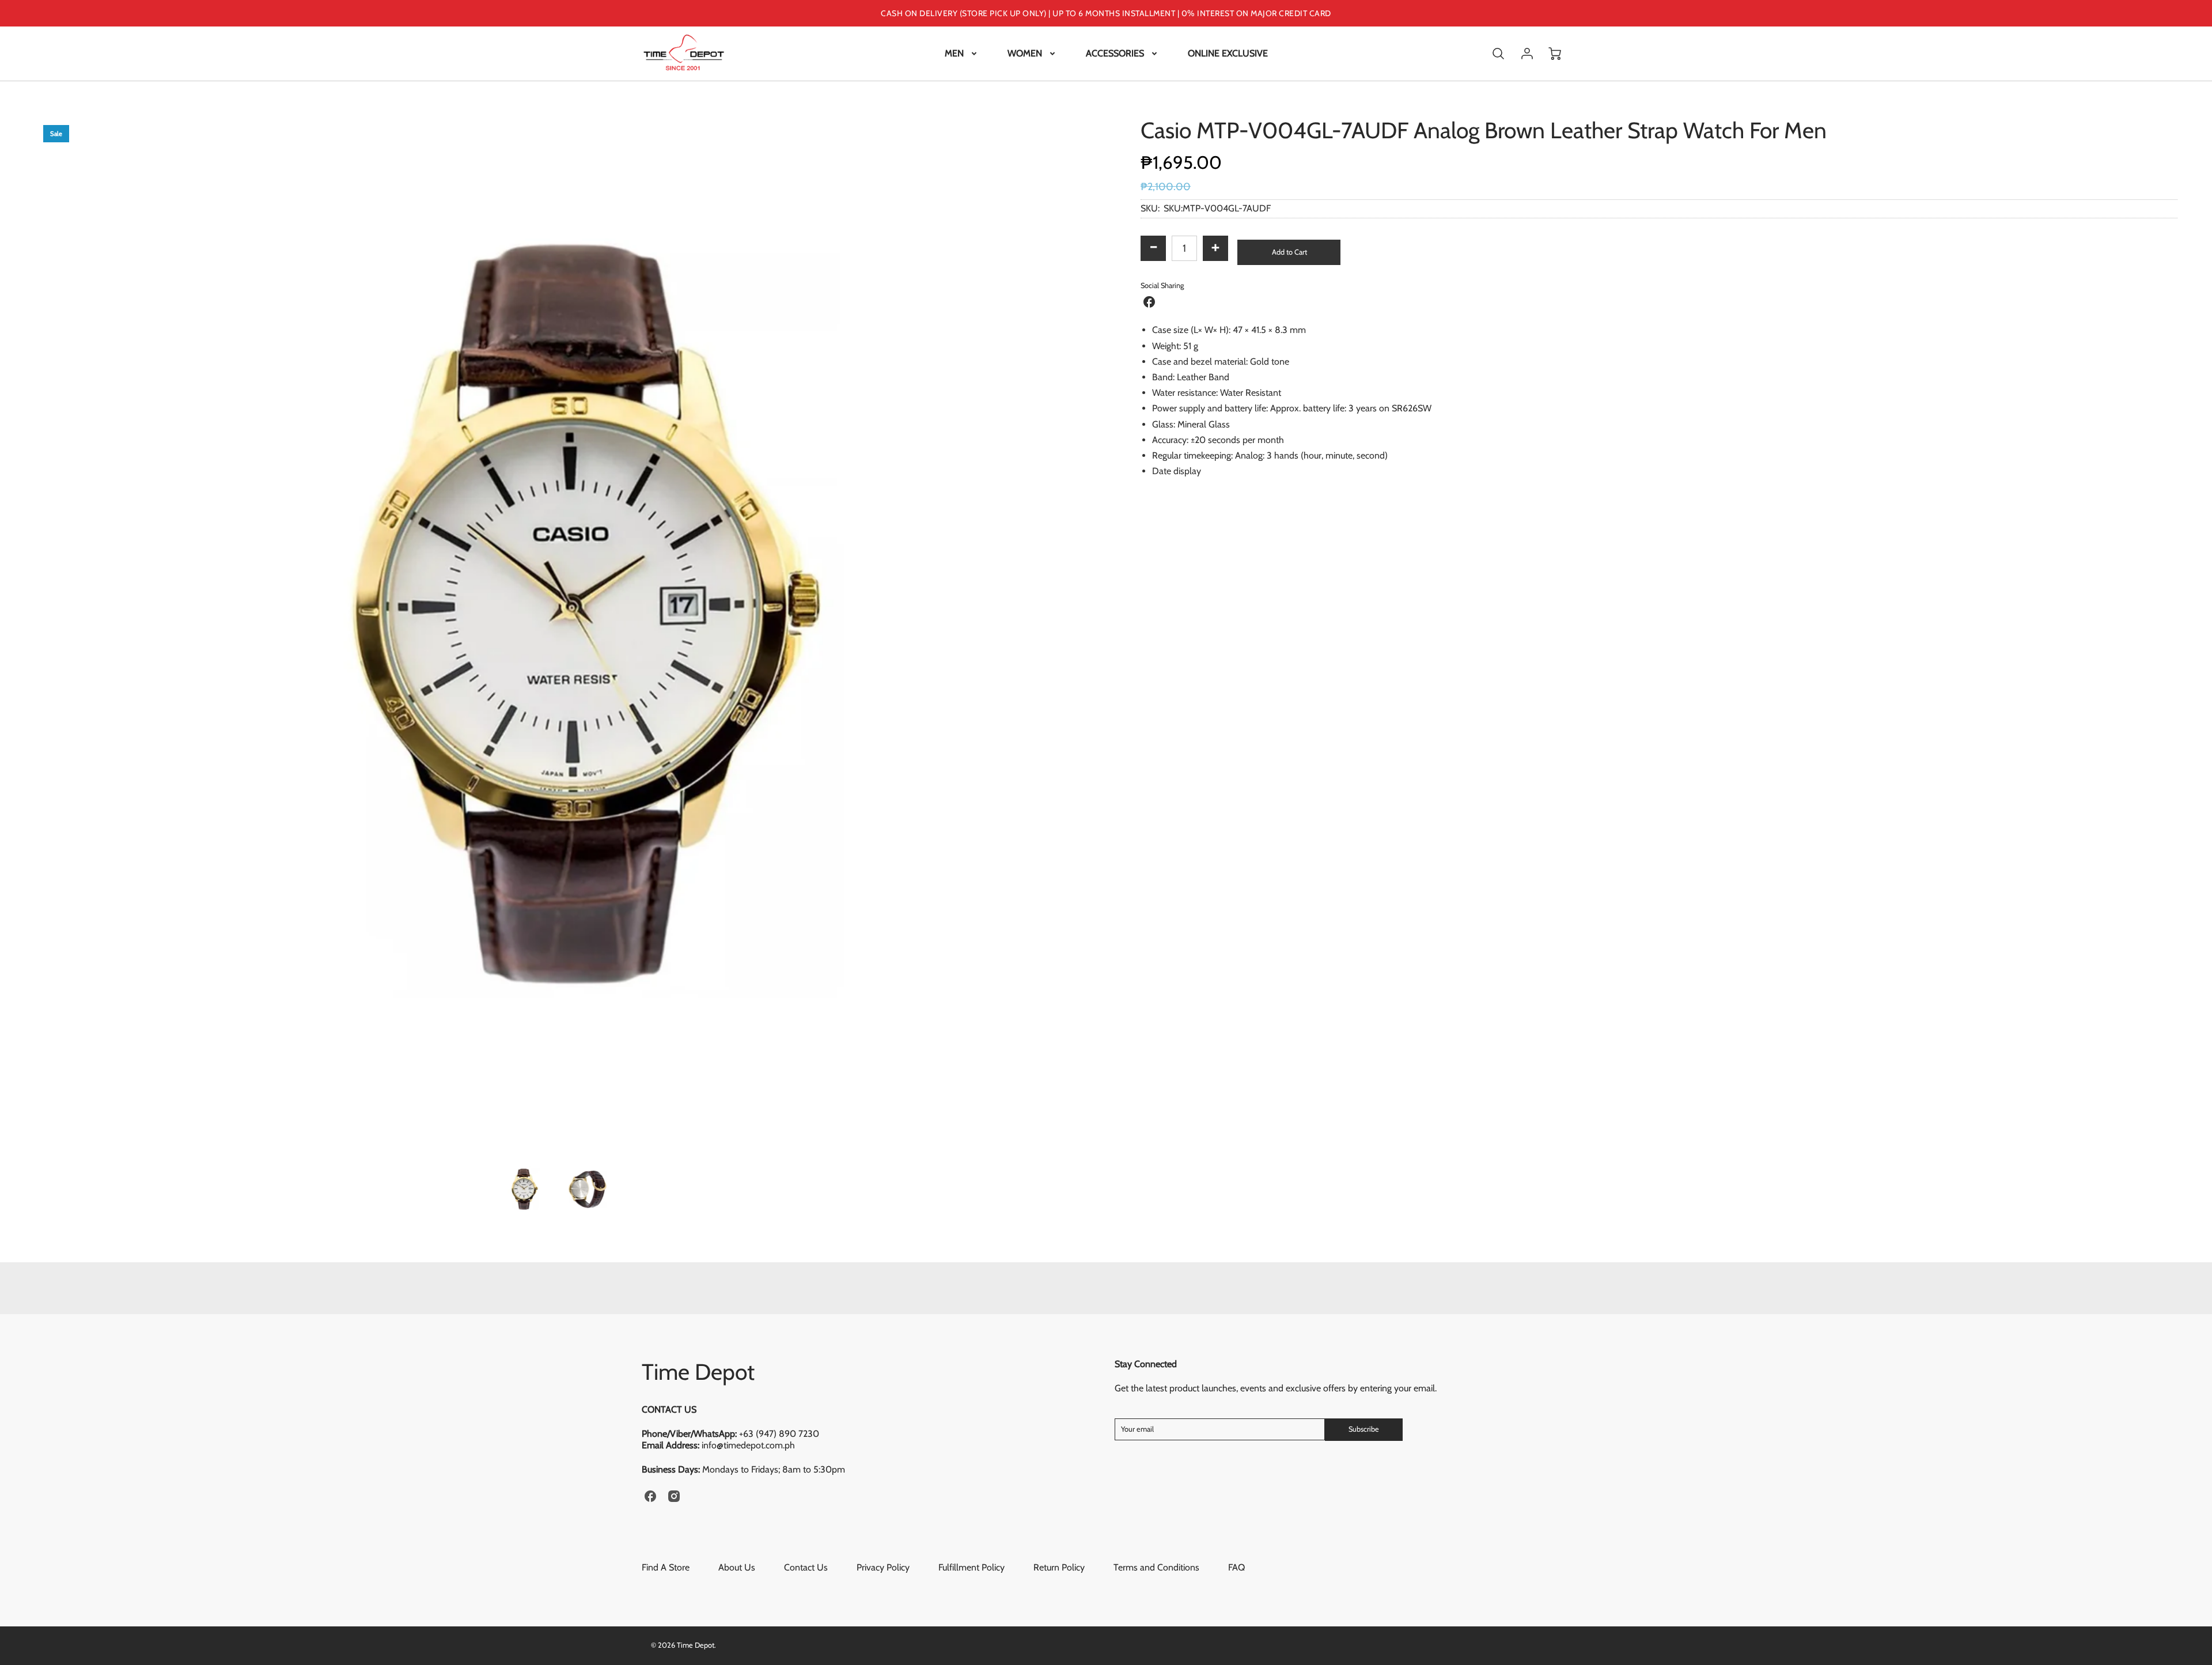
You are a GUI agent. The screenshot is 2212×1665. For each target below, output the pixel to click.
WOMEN (1025, 53)
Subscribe (1364, 1429)
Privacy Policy (883, 1567)
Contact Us (806, 1567)
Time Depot (698, 1372)
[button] (1289, 252)
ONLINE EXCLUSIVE (1228, 53)
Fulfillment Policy (971, 1567)
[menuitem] (962, 54)
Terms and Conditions (1156, 1567)
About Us (737, 1567)
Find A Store (666, 1567)
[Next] (1080, 634)
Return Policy (1059, 1567)
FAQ (1236, 1567)
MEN (954, 53)
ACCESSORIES (1115, 53)
